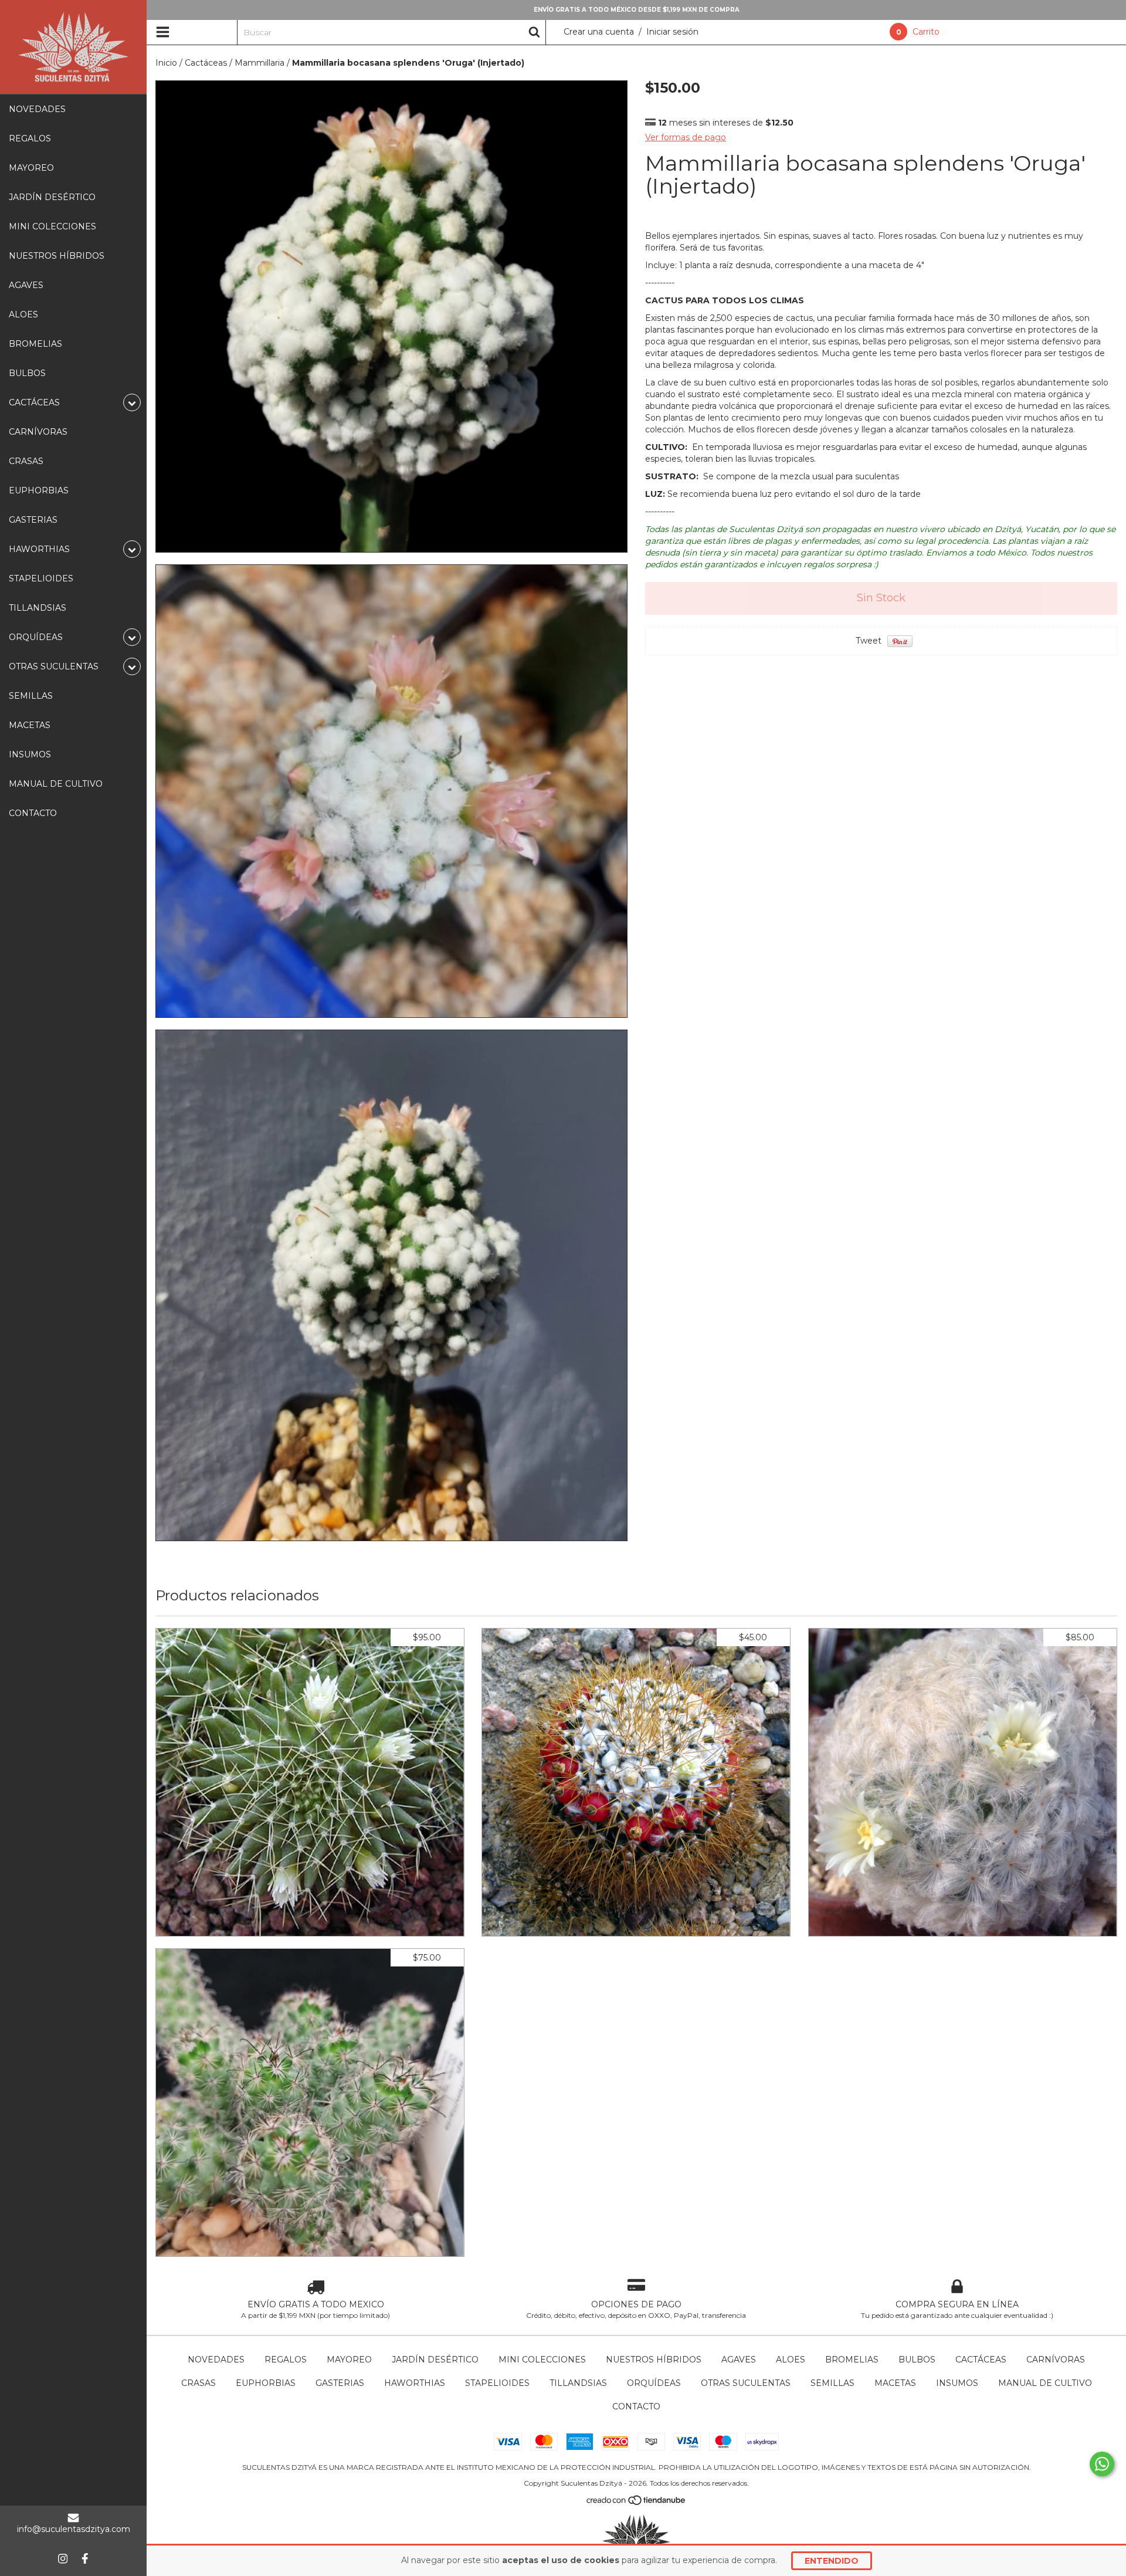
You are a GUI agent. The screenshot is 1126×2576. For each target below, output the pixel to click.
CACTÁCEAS (981, 2360)
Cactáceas (206, 63)
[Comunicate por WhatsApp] (1102, 2464)
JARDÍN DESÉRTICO (52, 197)
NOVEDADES (37, 109)
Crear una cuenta (599, 32)
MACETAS (30, 725)
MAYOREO (31, 168)
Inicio (166, 63)
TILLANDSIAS (38, 608)
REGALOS (30, 138)
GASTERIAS (33, 520)
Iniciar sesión (672, 32)
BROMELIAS (35, 344)
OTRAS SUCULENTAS (746, 2383)
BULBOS (27, 373)
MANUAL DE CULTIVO (56, 784)
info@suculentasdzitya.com (74, 2529)
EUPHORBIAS (39, 490)
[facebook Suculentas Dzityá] (85, 2558)
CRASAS (26, 461)
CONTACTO (33, 813)
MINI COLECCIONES (52, 226)
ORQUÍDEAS (654, 2383)
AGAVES (26, 285)
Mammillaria (260, 63)
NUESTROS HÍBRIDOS (57, 256)
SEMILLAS (31, 696)
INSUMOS (30, 754)
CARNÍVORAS (38, 432)
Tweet (869, 641)
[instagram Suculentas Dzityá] (63, 2558)
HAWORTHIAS (415, 2383)
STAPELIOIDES (41, 578)
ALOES (23, 314)
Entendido (832, 2561)
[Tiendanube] (637, 2503)
